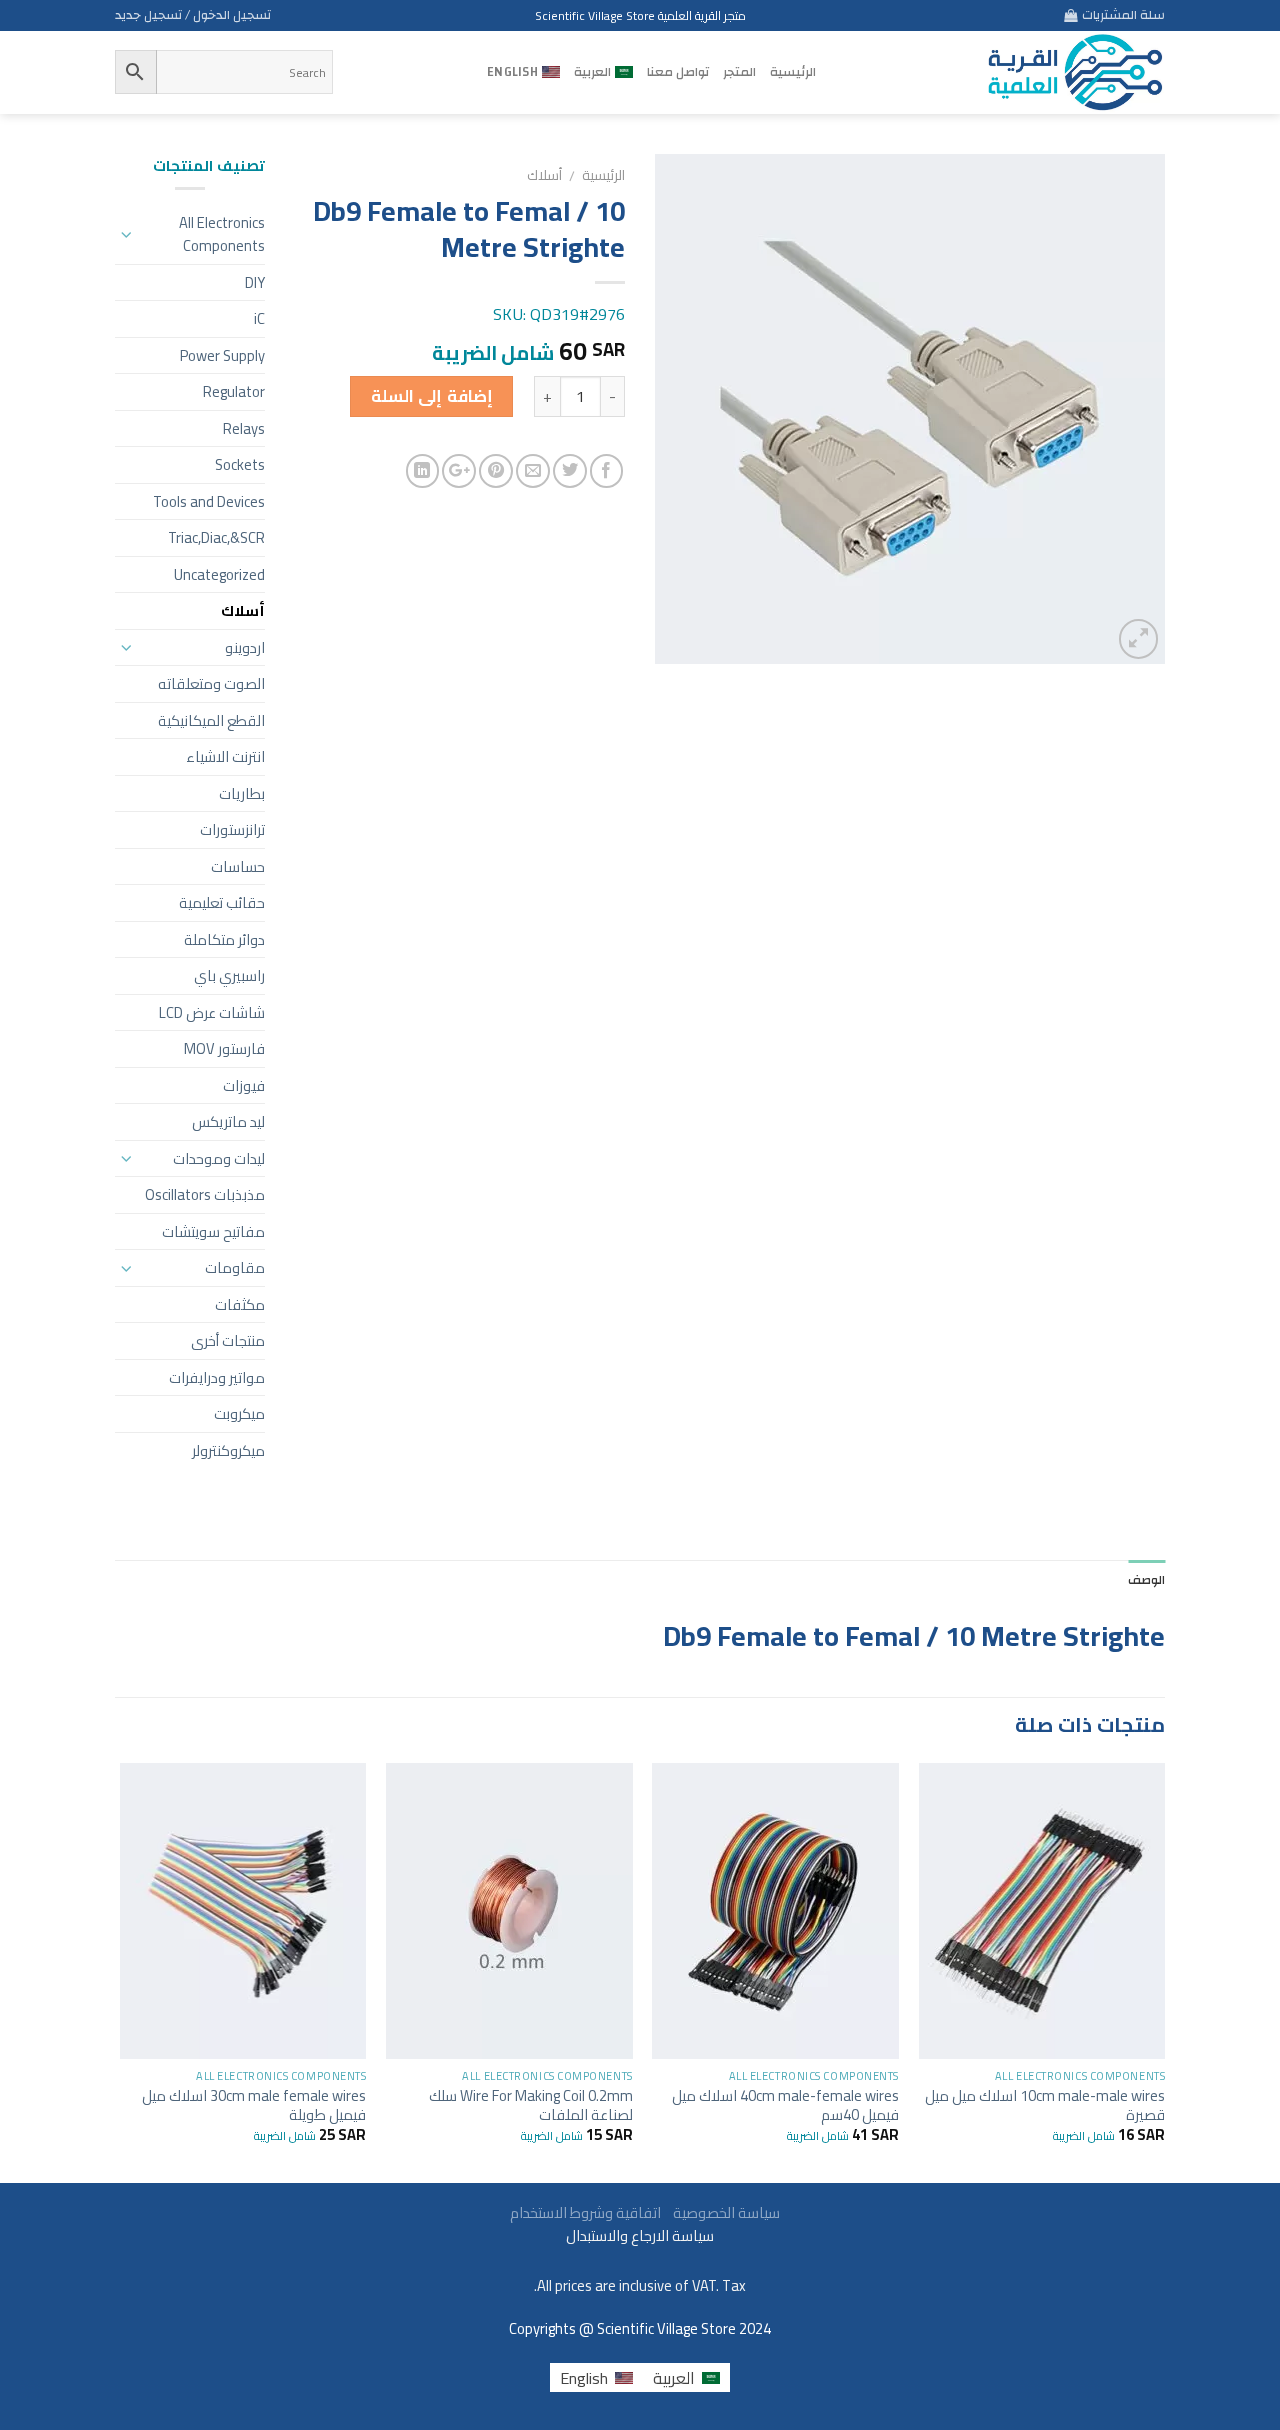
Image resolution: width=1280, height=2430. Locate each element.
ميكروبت (239, 1413)
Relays (244, 428)
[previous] (1164, 1971)
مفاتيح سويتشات (213, 1231)
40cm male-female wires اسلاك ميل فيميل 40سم (785, 2105)
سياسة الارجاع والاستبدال (640, 2235)
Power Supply (222, 355)
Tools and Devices (209, 501)
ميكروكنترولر (228, 1450)
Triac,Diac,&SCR (216, 537)
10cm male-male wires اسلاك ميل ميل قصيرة (1045, 2105)
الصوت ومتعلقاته (211, 683)
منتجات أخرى (228, 1340)
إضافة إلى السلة (432, 396)
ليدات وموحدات (219, 1158)
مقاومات (235, 1267)
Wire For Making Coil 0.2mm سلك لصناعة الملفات (531, 2105)
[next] (121, 1971)
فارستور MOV (224, 1048)
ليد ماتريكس (228, 1121)
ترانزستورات (232, 829)
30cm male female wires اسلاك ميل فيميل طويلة (254, 2105)
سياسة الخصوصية (722, 2212)
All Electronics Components (222, 234)
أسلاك (544, 175)
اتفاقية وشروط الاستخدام (584, 2212)
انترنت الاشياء (225, 756)
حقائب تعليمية (222, 902)
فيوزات (244, 1085)
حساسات (238, 866)
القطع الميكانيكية (211, 720)
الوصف (1146, 1580)
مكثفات (240, 1304)
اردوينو (245, 647)
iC (259, 318)
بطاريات (242, 793)
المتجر (739, 72)
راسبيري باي (229, 975)
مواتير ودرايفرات (217, 1377)
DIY (255, 282)
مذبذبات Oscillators (205, 1194)
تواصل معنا (678, 72)
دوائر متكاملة (224, 939)
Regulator (234, 391)
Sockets (240, 464)
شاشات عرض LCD (212, 1012)
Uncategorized (219, 574)
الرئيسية (793, 72)
